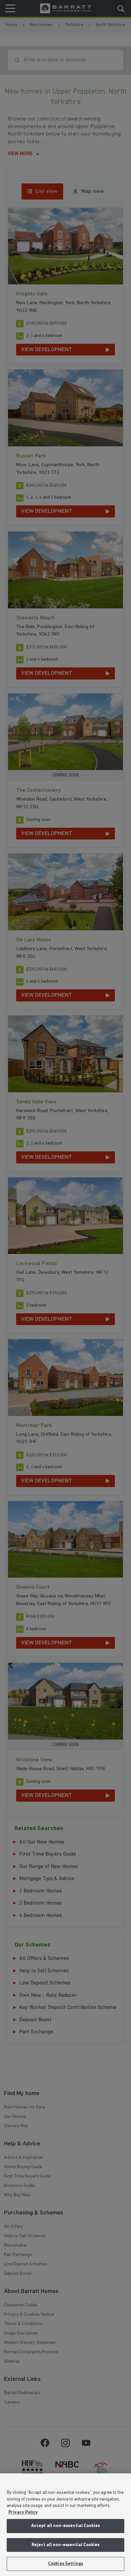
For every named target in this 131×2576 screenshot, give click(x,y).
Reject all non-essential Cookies (65, 2545)
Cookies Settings (65, 2564)
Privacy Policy (23, 2512)
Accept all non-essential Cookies (65, 2526)
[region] (65, 2525)
